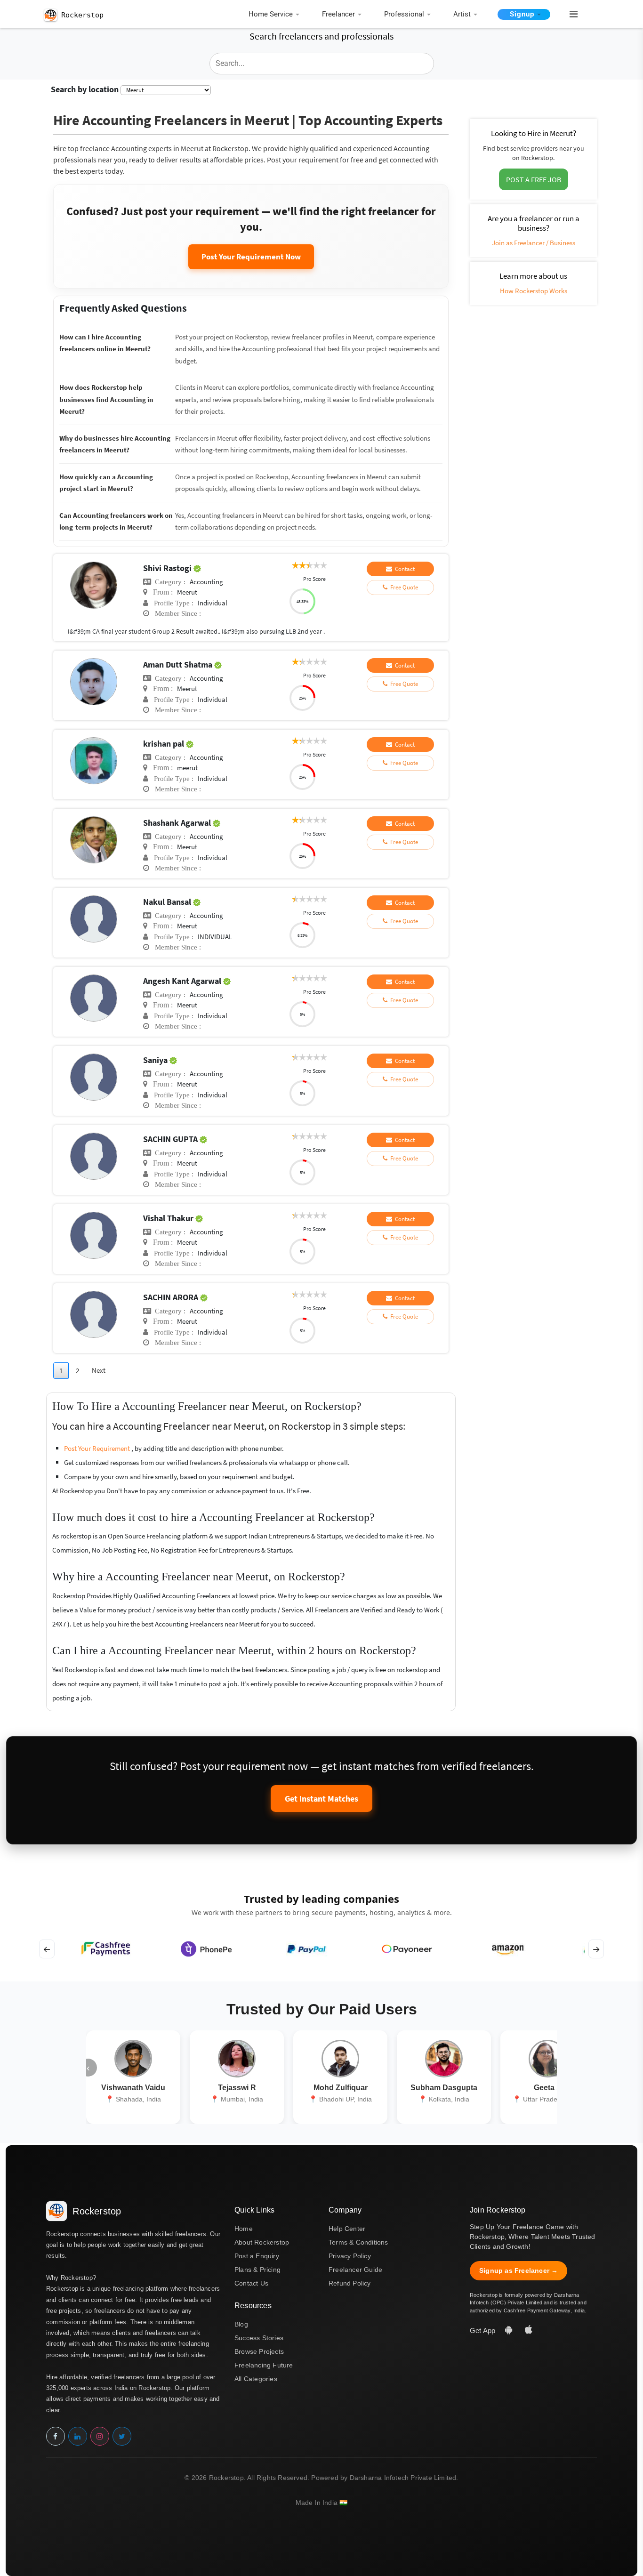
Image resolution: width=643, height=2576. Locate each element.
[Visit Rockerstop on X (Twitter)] (122, 2436)
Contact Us (251, 2283)
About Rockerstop (262, 2242)
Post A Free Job (534, 179)
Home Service (271, 14)
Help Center (347, 2229)
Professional (404, 14)
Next (99, 1370)
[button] (570, 15)
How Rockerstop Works (534, 291)
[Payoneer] (407, 1949)
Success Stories (259, 2338)
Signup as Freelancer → (518, 2270)
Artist (462, 14)
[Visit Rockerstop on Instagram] (100, 2436)
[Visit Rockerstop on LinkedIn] (78, 2436)
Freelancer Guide (355, 2270)
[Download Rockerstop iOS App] (529, 2330)
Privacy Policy (350, 2256)
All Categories (256, 2379)
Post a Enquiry (257, 2256)
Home (244, 2229)
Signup (522, 14)
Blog (241, 2324)
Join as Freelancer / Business (534, 243)
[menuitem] (276, 15)
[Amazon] (507, 1949)
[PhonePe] (206, 1949)
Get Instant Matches (321, 1799)
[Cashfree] (106, 1949)
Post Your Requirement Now (251, 257)
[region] (321, 1949)
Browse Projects (259, 2351)
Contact (403, 569)
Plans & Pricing (257, 2270)
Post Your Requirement (98, 1448)
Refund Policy (350, 2283)
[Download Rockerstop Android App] (510, 2330)
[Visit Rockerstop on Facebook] (56, 2436)
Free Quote (403, 587)
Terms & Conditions (358, 2242)
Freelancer (338, 14)
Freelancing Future (264, 2365)
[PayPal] (307, 1949)
